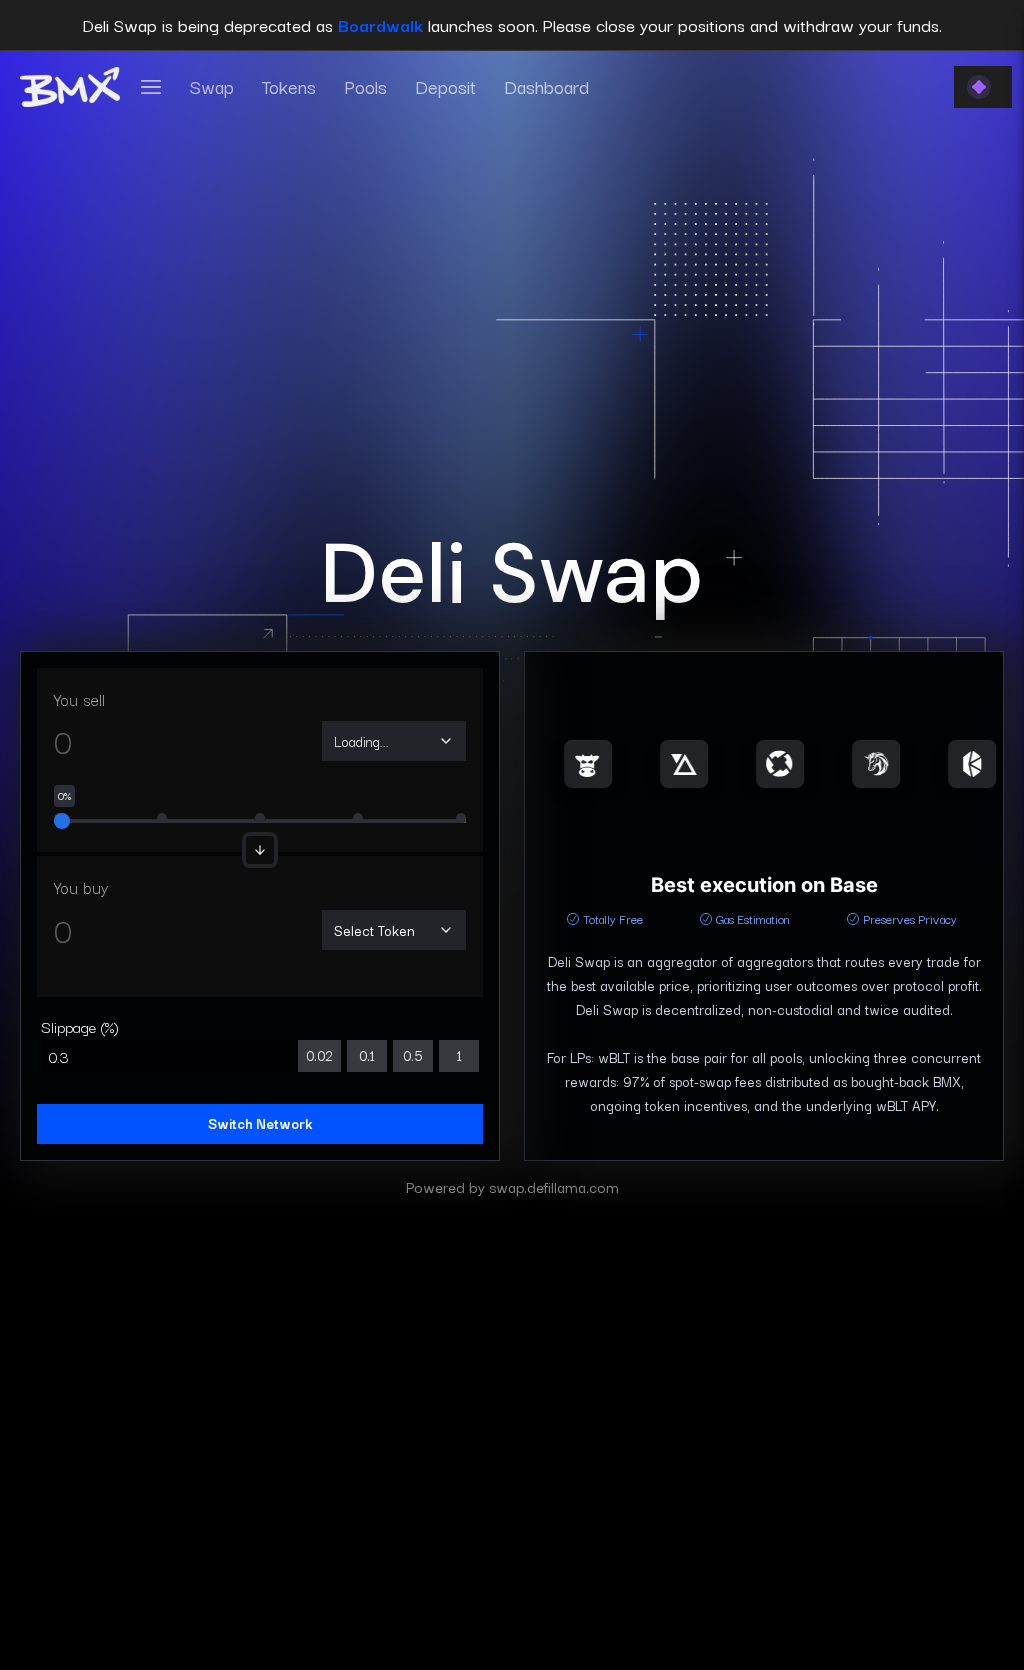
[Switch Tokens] (260, 850)
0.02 (319, 1055)
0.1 (367, 1055)
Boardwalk (380, 24)
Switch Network (260, 1123)
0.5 (413, 1055)
